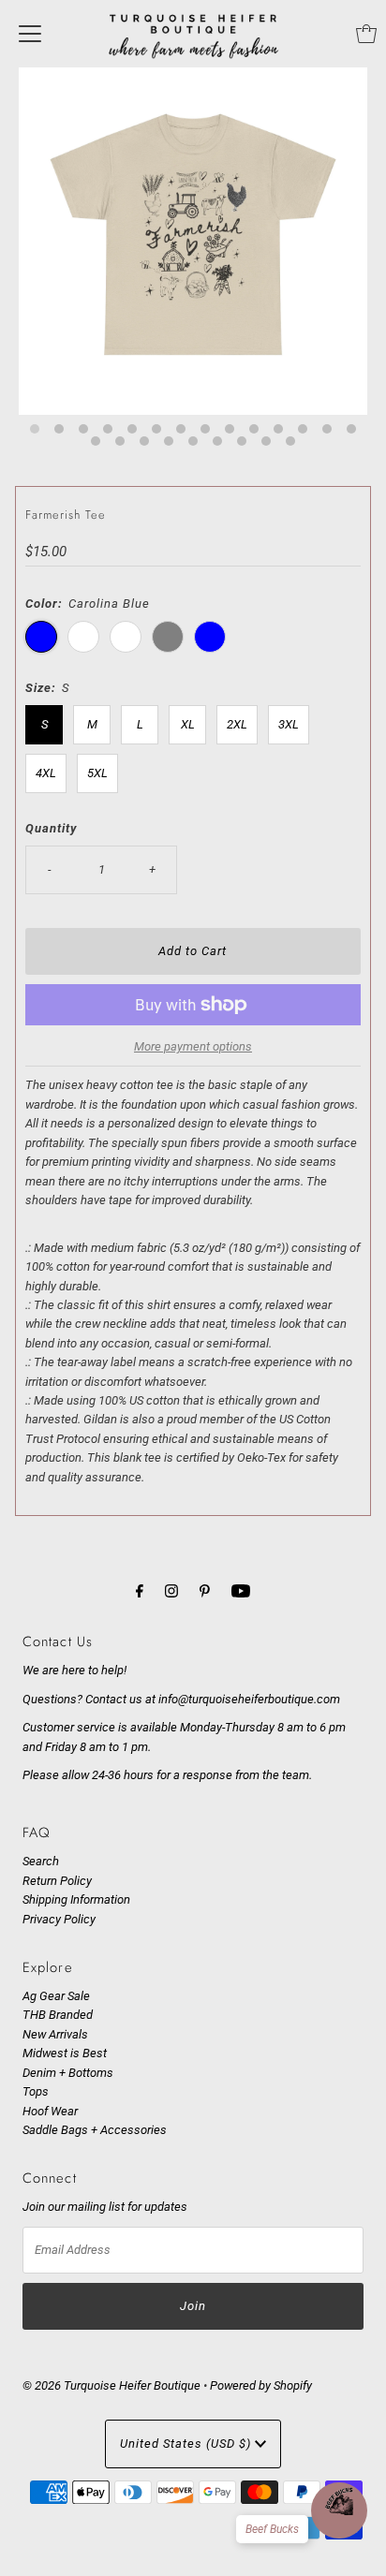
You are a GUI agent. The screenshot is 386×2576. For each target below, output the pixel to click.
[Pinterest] (205, 1591)
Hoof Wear (50, 2111)
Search (41, 1861)
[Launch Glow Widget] (339, 2510)
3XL (289, 724)
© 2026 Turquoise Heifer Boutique (111, 2385)
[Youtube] (241, 1591)
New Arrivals (55, 2034)
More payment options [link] (193, 1046)
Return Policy (57, 1881)
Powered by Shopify (261, 2385)
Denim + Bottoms (68, 2073)
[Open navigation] (30, 34)
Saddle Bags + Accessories (95, 2130)
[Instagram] (171, 1591)
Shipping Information (76, 1899)
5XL (97, 773)
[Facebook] (140, 1591)
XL (188, 724)
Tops (36, 2091)
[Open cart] (366, 34)
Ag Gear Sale (56, 1996)
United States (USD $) (187, 2444)
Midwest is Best (65, 2053)
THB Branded (58, 2015)
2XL (237, 724)
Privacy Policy (59, 1919)
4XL (46, 773)
